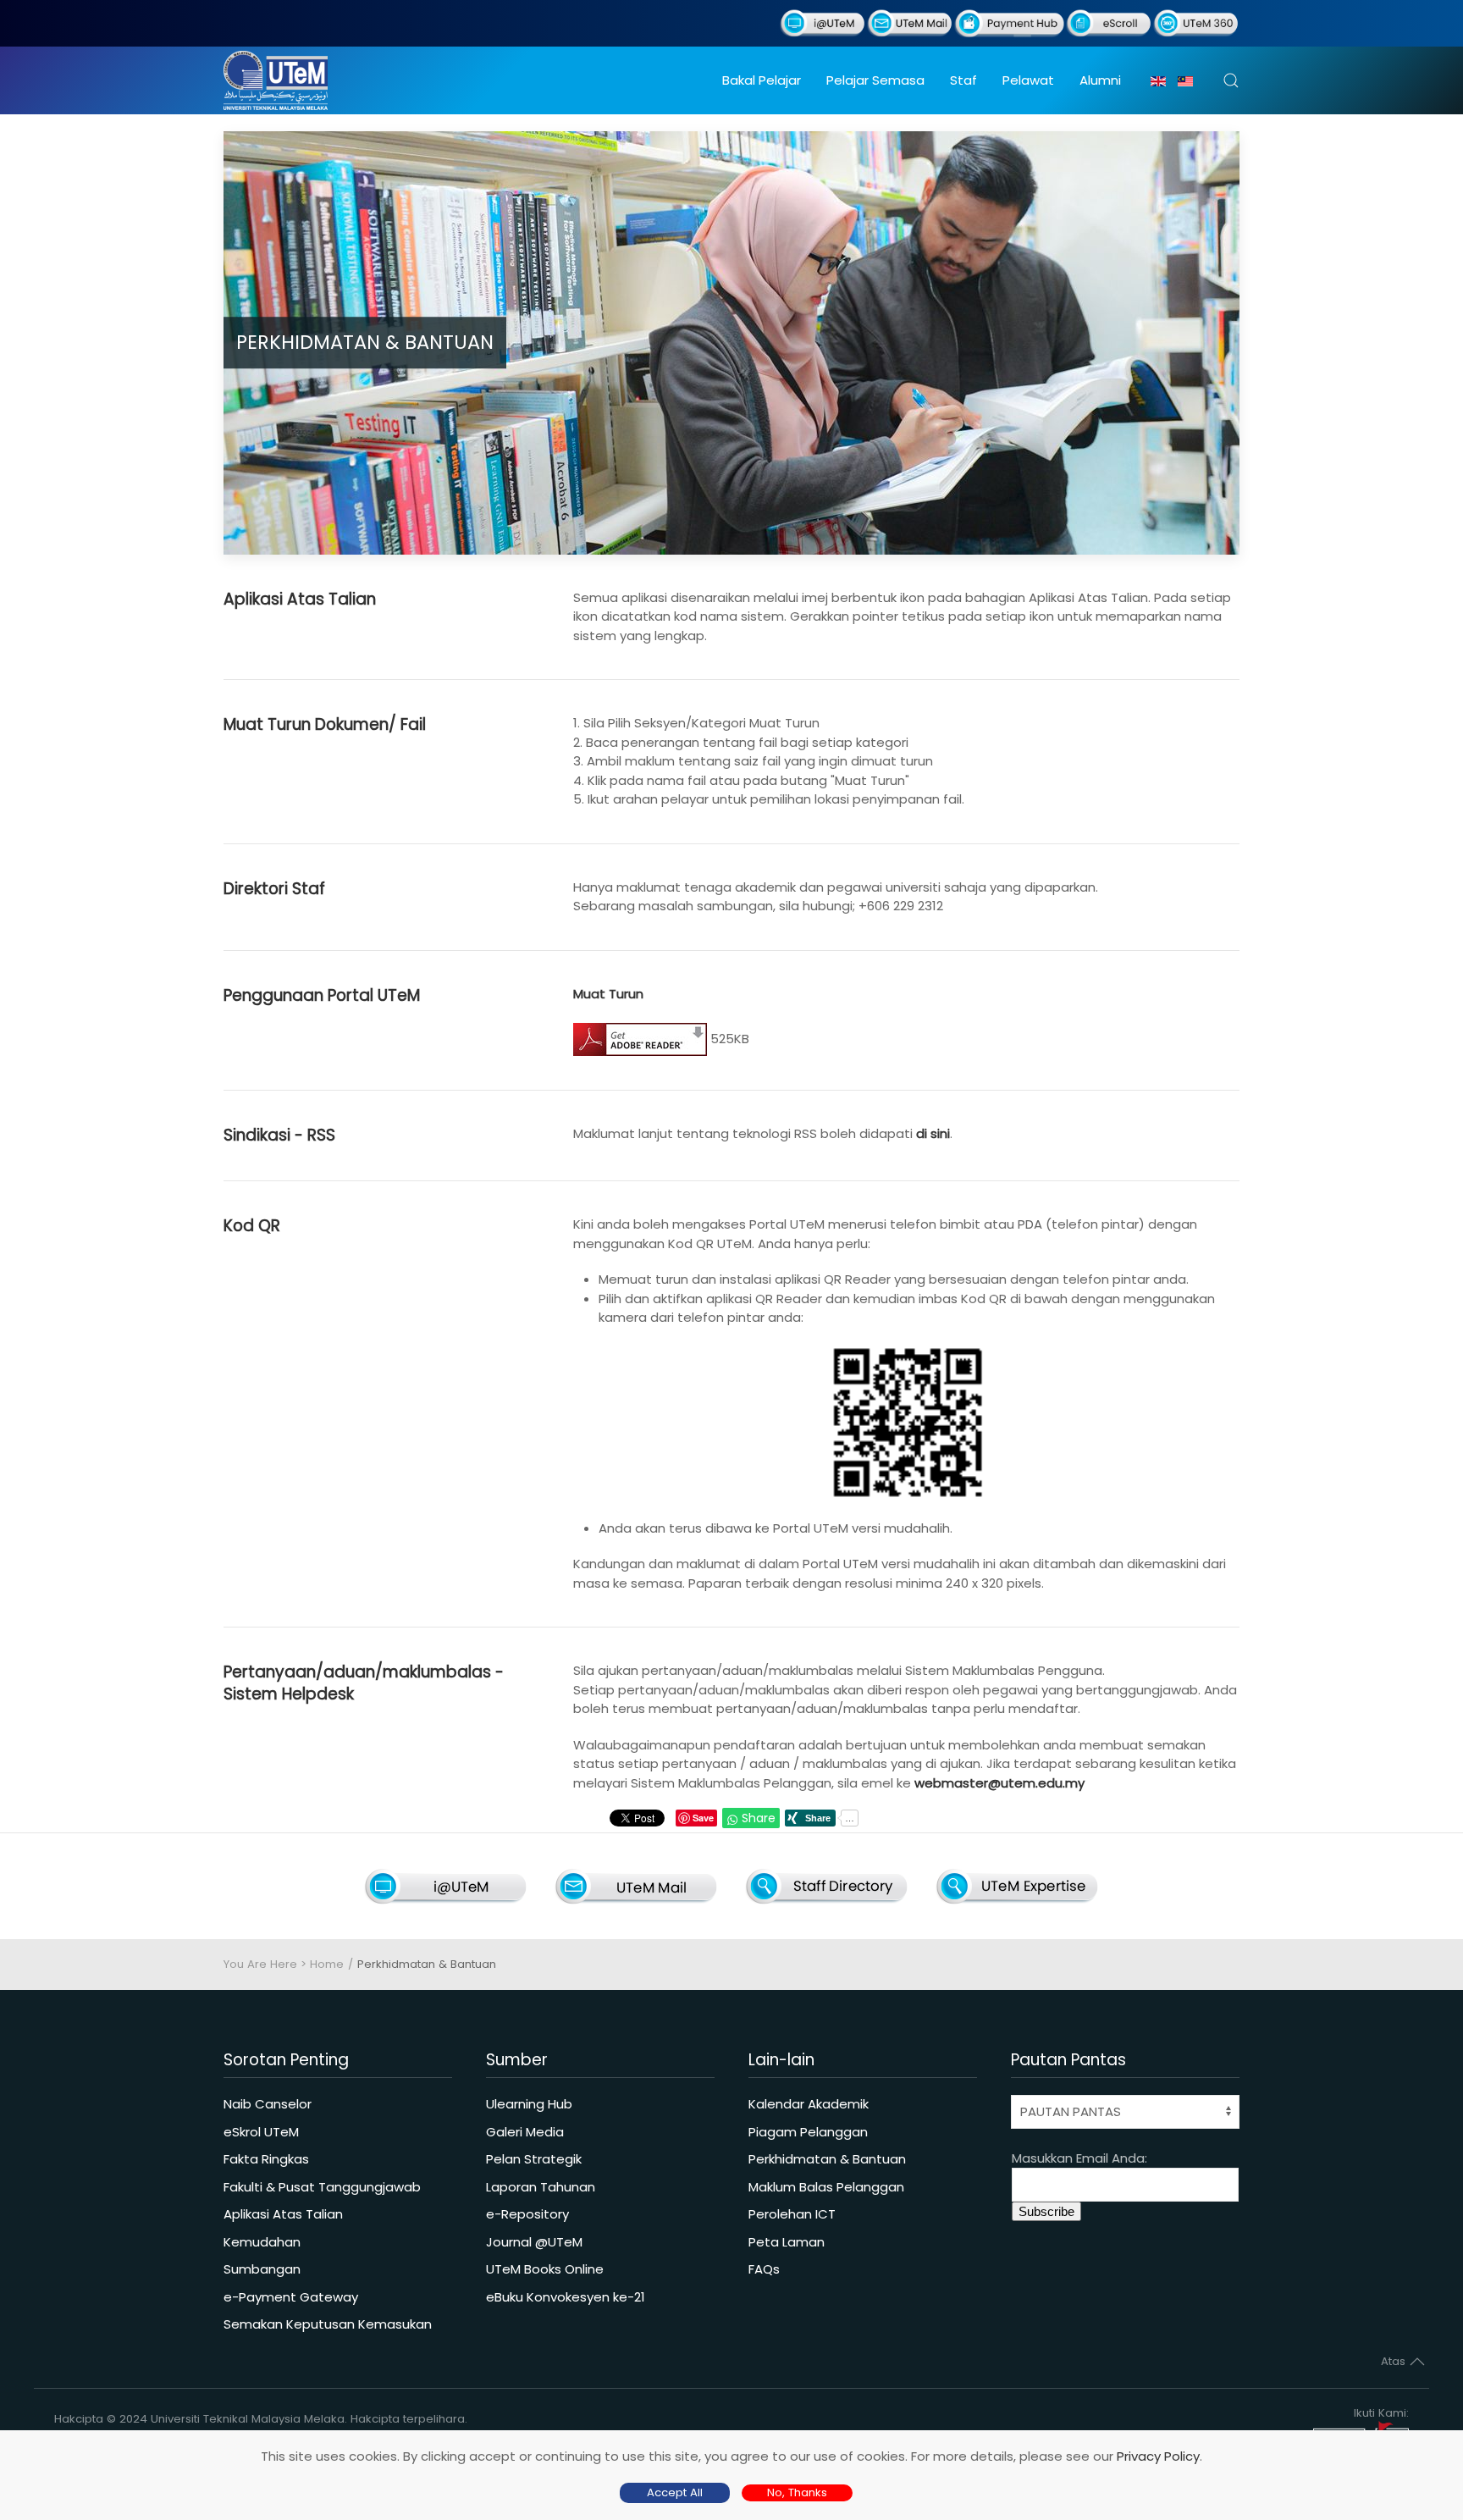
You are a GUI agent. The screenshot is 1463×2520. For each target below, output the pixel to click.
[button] (1231, 80)
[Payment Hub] (1009, 22)
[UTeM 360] (1196, 22)
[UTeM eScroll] (1109, 22)
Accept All (675, 2492)
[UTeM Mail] (910, 22)
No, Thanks (797, 2492)
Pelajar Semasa (875, 80)
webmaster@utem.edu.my (999, 1783)
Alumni (1100, 80)
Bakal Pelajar (762, 80)
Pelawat (1028, 80)
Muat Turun (608, 994)
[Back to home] (276, 80)
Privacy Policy (1158, 2456)
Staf (963, 80)
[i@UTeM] (823, 22)
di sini (933, 1133)
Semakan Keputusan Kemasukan (328, 2324)
